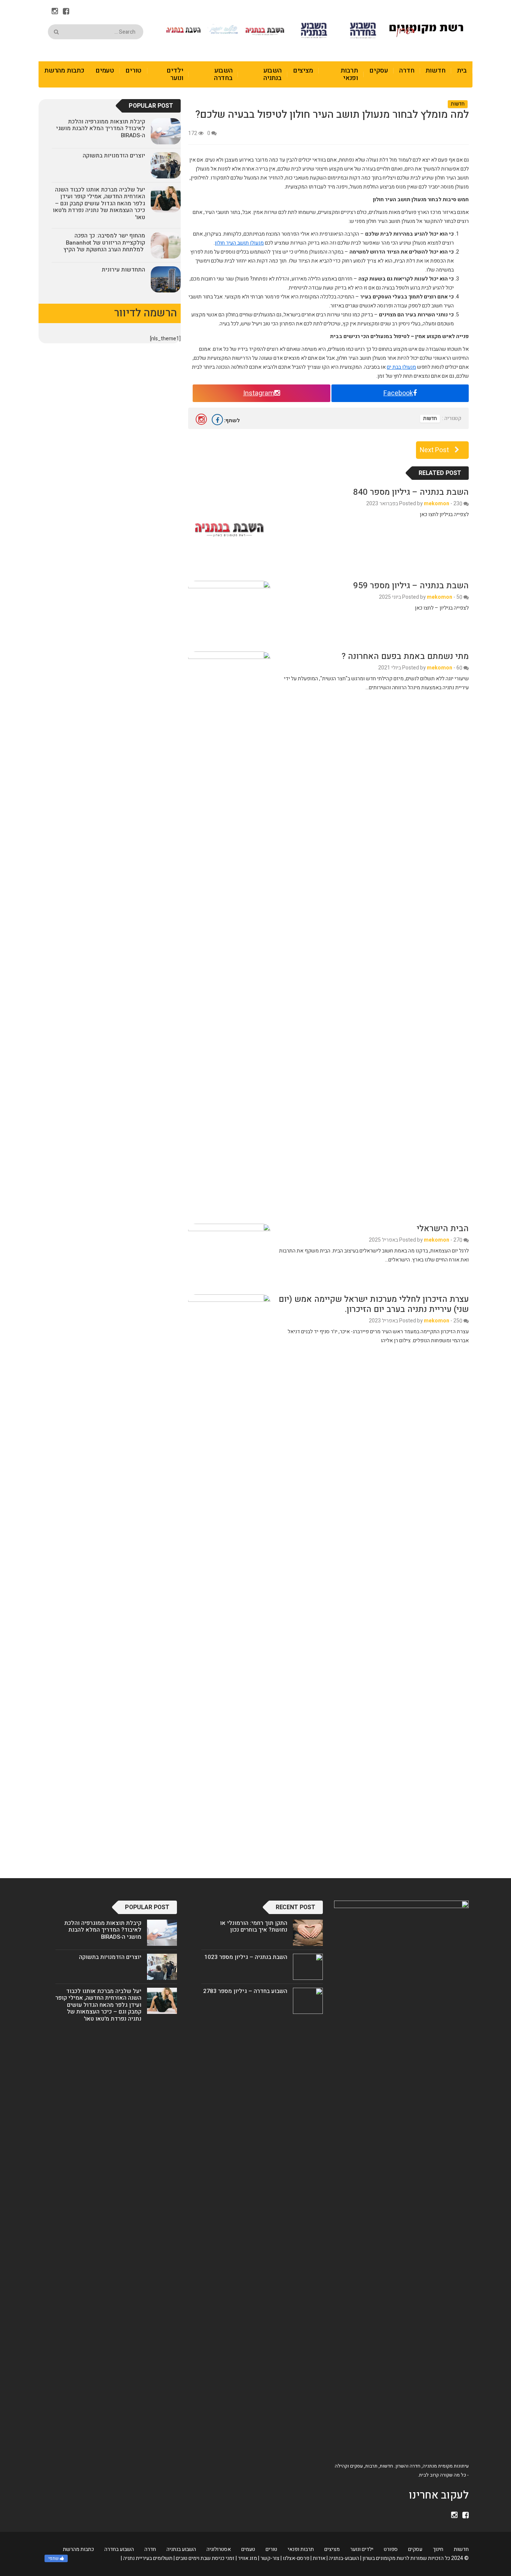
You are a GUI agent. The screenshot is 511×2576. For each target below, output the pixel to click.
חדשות (435, 70)
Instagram (259, 393)
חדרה (407, 70)
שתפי (53, 2558)
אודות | (318, 2558)
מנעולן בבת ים (401, 367)
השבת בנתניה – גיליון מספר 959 (411, 586)
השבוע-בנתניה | (343, 2558)
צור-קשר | (269, 2558)
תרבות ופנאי (349, 74)
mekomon (437, 504)
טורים (133, 70)
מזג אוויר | (246, 2558)
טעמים (105, 70)
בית (462, 70)
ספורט (391, 2549)
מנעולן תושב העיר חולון (239, 243)
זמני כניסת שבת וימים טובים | (204, 2558)
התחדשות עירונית (123, 270)
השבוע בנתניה (273, 74)
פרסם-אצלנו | (295, 2558)
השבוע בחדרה (223, 74)
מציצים (303, 70)
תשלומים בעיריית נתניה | (147, 2558)
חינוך (438, 2549)
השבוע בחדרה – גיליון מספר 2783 (245, 1991)
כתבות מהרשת (64, 70)
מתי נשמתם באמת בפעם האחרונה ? (405, 656)
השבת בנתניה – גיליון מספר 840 (411, 492)
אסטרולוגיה (219, 2549)
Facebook (398, 393)
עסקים (379, 70)
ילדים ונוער (175, 74)
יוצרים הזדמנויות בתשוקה (114, 156)
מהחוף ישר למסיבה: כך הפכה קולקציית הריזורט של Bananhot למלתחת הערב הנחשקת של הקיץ (104, 243)
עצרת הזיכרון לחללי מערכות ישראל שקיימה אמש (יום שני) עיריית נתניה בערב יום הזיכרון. (374, 1304)
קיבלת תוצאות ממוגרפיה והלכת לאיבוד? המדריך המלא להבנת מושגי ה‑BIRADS (101, 128)
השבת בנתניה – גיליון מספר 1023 (246, 1957)
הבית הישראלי (443, 1229)
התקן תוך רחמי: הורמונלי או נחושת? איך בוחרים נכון (254, 1926)
